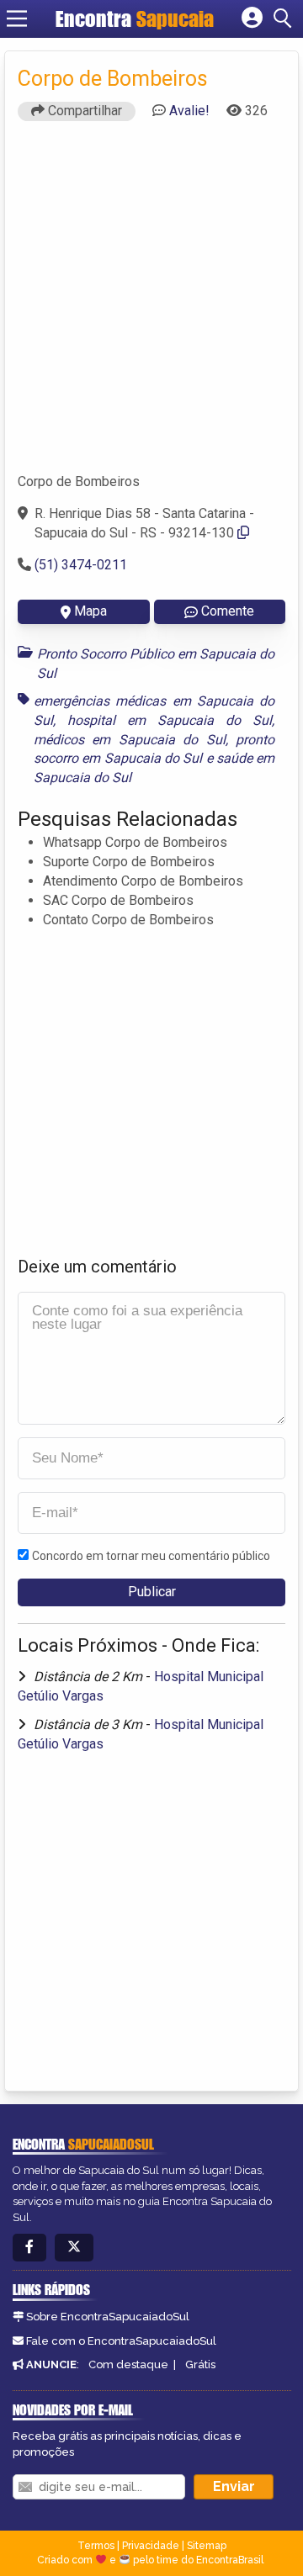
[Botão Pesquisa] (285, 19)
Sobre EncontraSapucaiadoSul (108, 2317)
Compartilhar (83, 111)
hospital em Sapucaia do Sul (170, 720)
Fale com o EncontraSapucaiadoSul (121, 2341)
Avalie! (189, 111)
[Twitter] (74, 2248)
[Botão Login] (252, 19)
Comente (228, 611)
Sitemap (207, 2546)
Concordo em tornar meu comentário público (151, 1556)
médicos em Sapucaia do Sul (130, 740)
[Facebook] (29, 2248)
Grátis (200, 2364)
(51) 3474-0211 (81, 565)
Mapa (90, 611)
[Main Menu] (17, 19)
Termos (96, 2546)
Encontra (96, 19)
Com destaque (128, 2364)
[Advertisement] (151, 304)
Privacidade (151, 2546)
